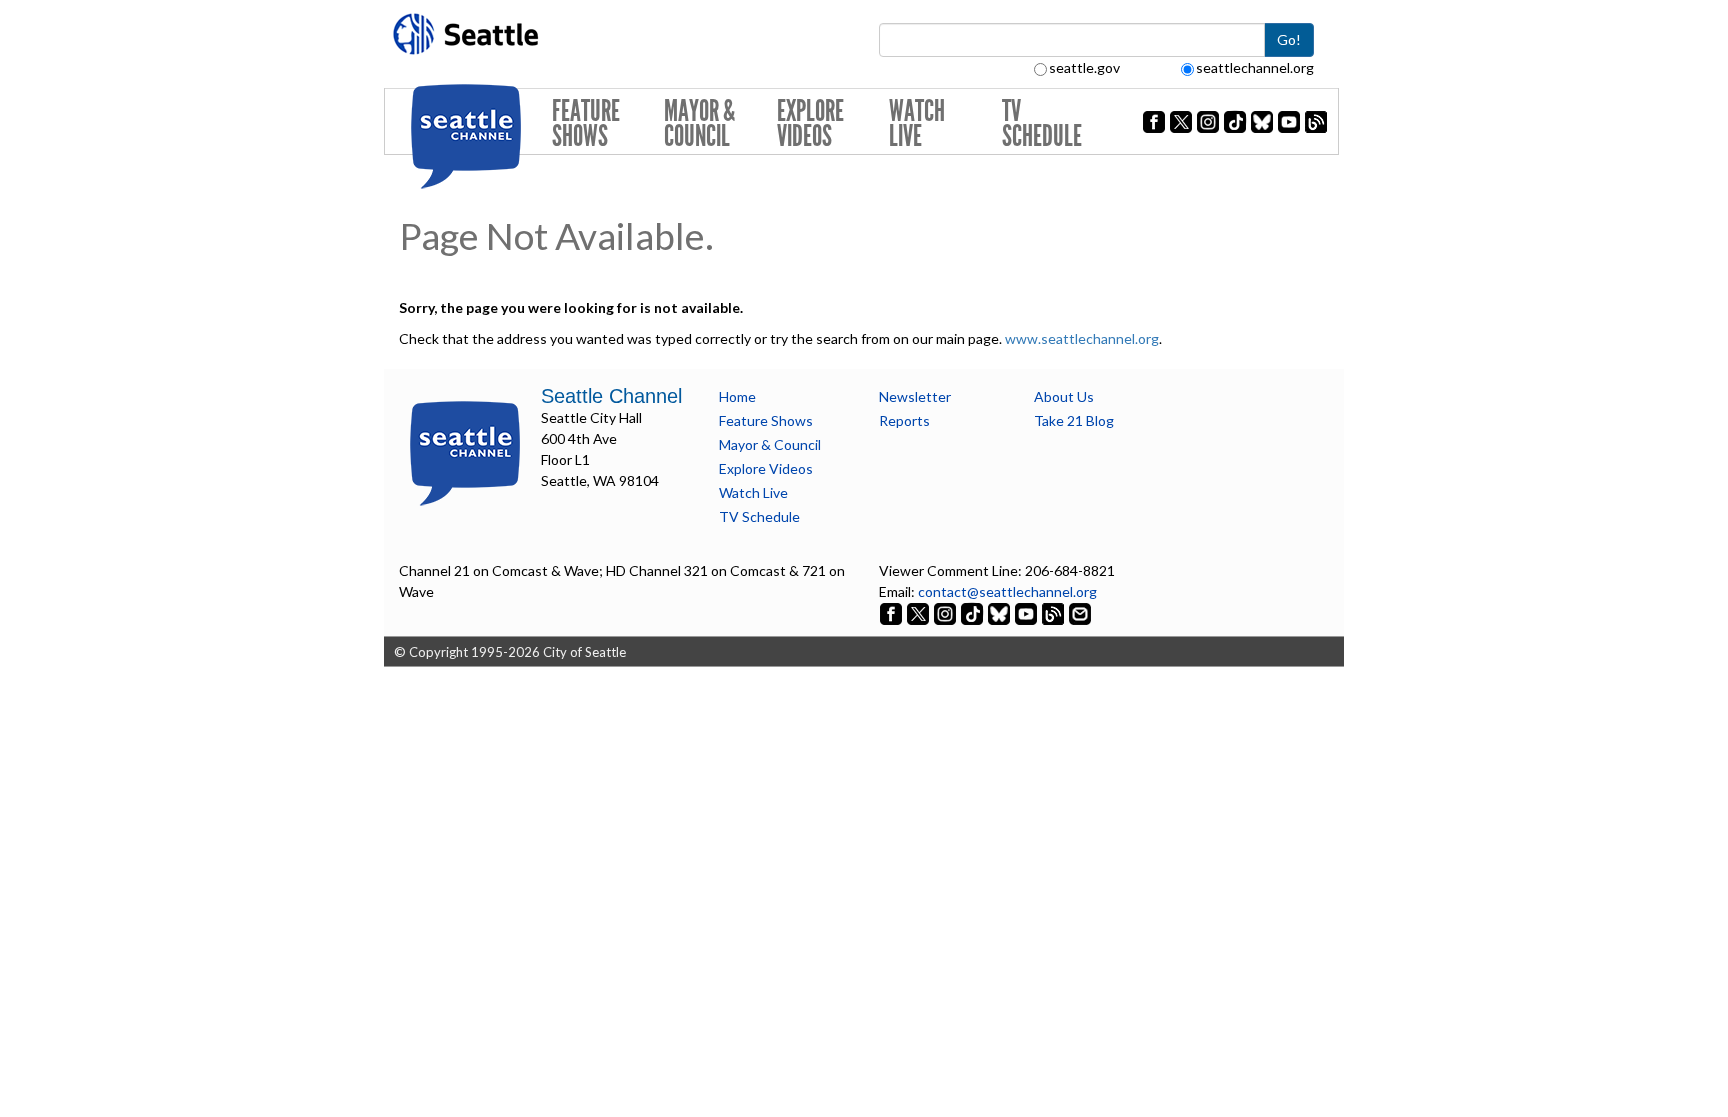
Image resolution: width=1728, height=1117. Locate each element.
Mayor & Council (699, 123)
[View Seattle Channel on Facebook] (892, 612)
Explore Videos (810, 123)
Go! (1289, 39)
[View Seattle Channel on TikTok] (972, 612)
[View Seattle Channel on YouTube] (1027, 612)
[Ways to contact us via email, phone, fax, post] (1080, 612)
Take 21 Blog (1074, 420)
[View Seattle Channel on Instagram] (946, 612)
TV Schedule (1042, 123)
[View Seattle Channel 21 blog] (1054, 612)
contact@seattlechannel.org (1007, 591)
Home (737, 396)
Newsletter (915, 396)
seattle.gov (1084, 67)
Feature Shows (586, 123)
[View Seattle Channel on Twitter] (919, 612)
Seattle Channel (611, 396)
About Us (1064, 396)
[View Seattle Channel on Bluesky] (999, 612)
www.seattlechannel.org (1082, 338)
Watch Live (917, 123)
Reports (904, 420)
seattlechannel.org (1255, 67)
